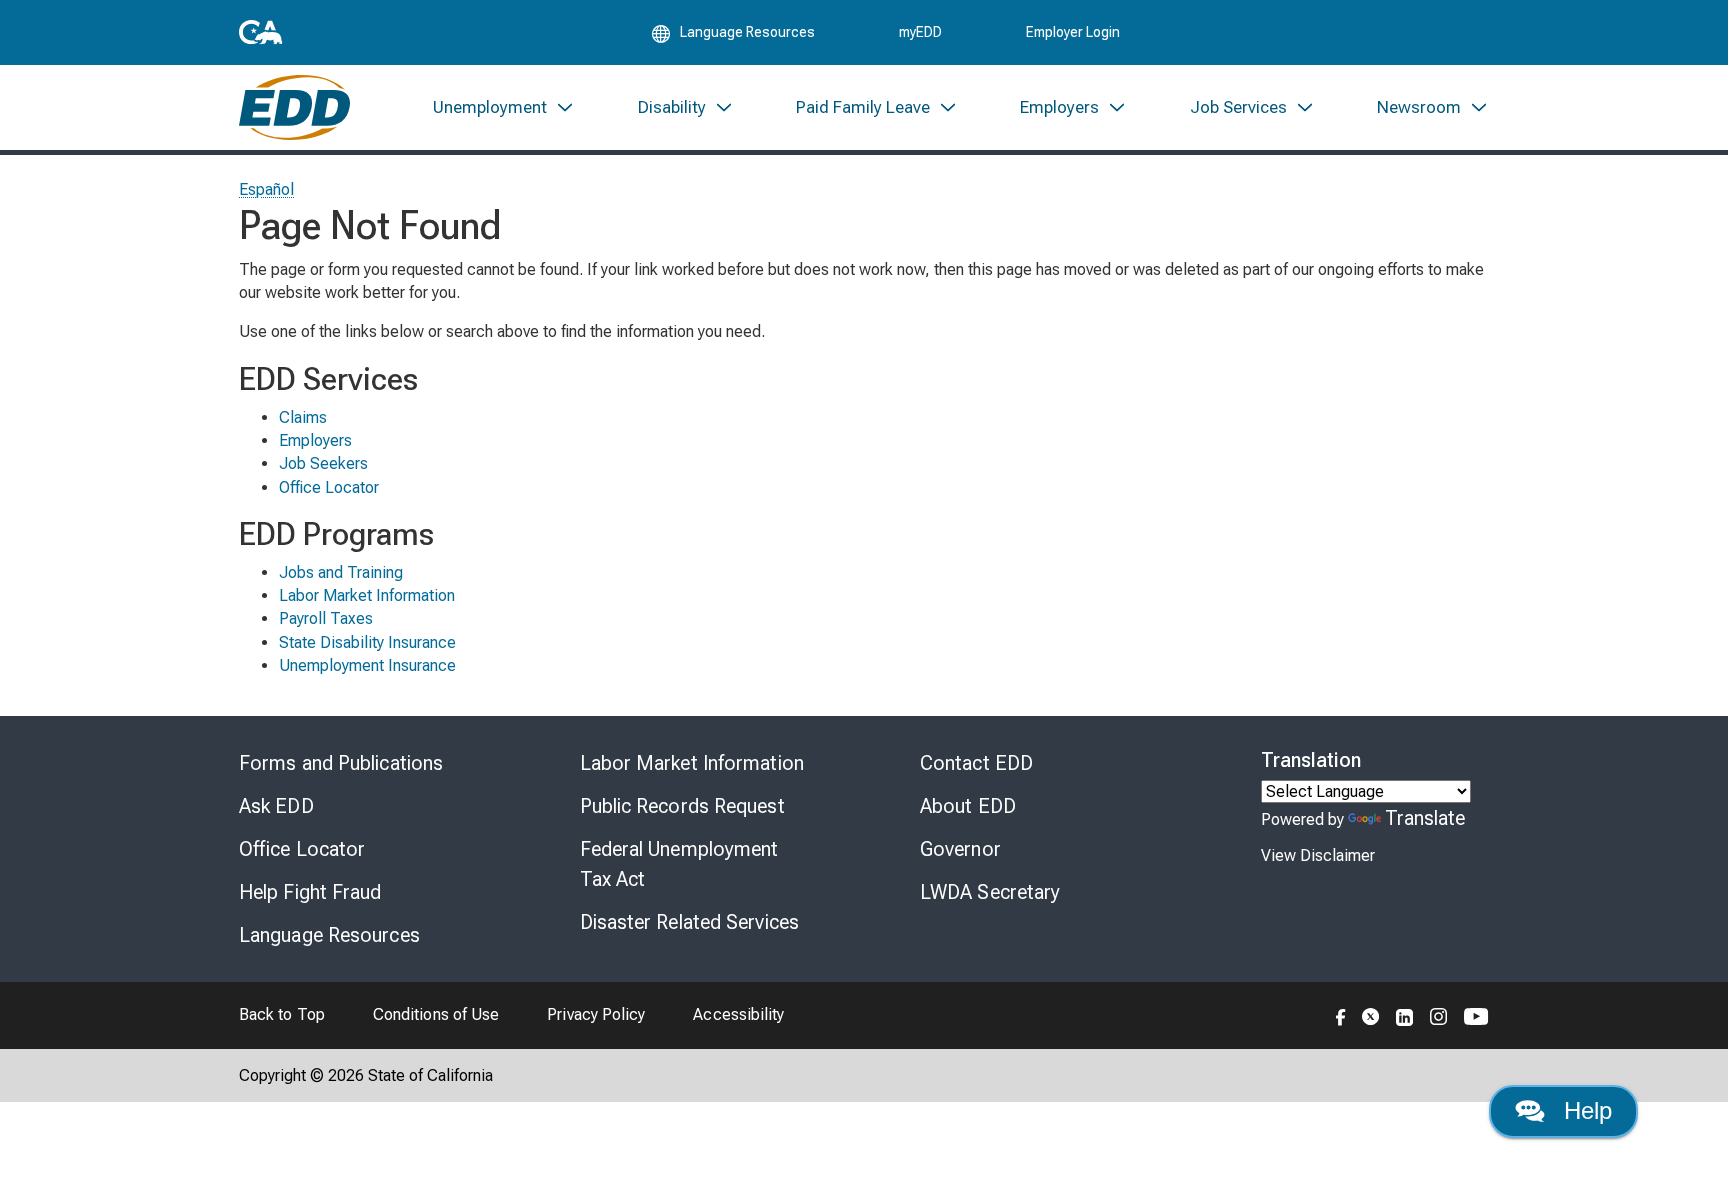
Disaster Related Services (690, 922)
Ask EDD (276, 806)
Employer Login (1073, 32)
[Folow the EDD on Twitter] (1371, 1015)
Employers (315, 440)
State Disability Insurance (367, 642)
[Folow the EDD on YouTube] (1476, 1015)
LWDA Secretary (990, 892)
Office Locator (329, 487)
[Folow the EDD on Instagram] (1439, 1015)
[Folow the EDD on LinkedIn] (1405, 1015)
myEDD (920, 32)
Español (267, 189)
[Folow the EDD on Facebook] (1341, 1015)
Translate (1425, 818)
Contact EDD (976, 763)
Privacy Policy (596, 1014)
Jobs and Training (341, 572)
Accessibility (738, 1014)
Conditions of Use (436, 1014)
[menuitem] (504, 107)
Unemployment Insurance (367, 665)
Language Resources (329, 935)
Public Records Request (682, 806)
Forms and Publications (341, 763)
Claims (303, 417)
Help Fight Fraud (310, 892)
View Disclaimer (1318, 855)
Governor (960, 849)
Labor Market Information (367, 595)
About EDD (968, 806)
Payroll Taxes (326, 618)
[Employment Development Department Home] (294, 107)
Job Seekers (323, 463)
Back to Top (282, 1014)
